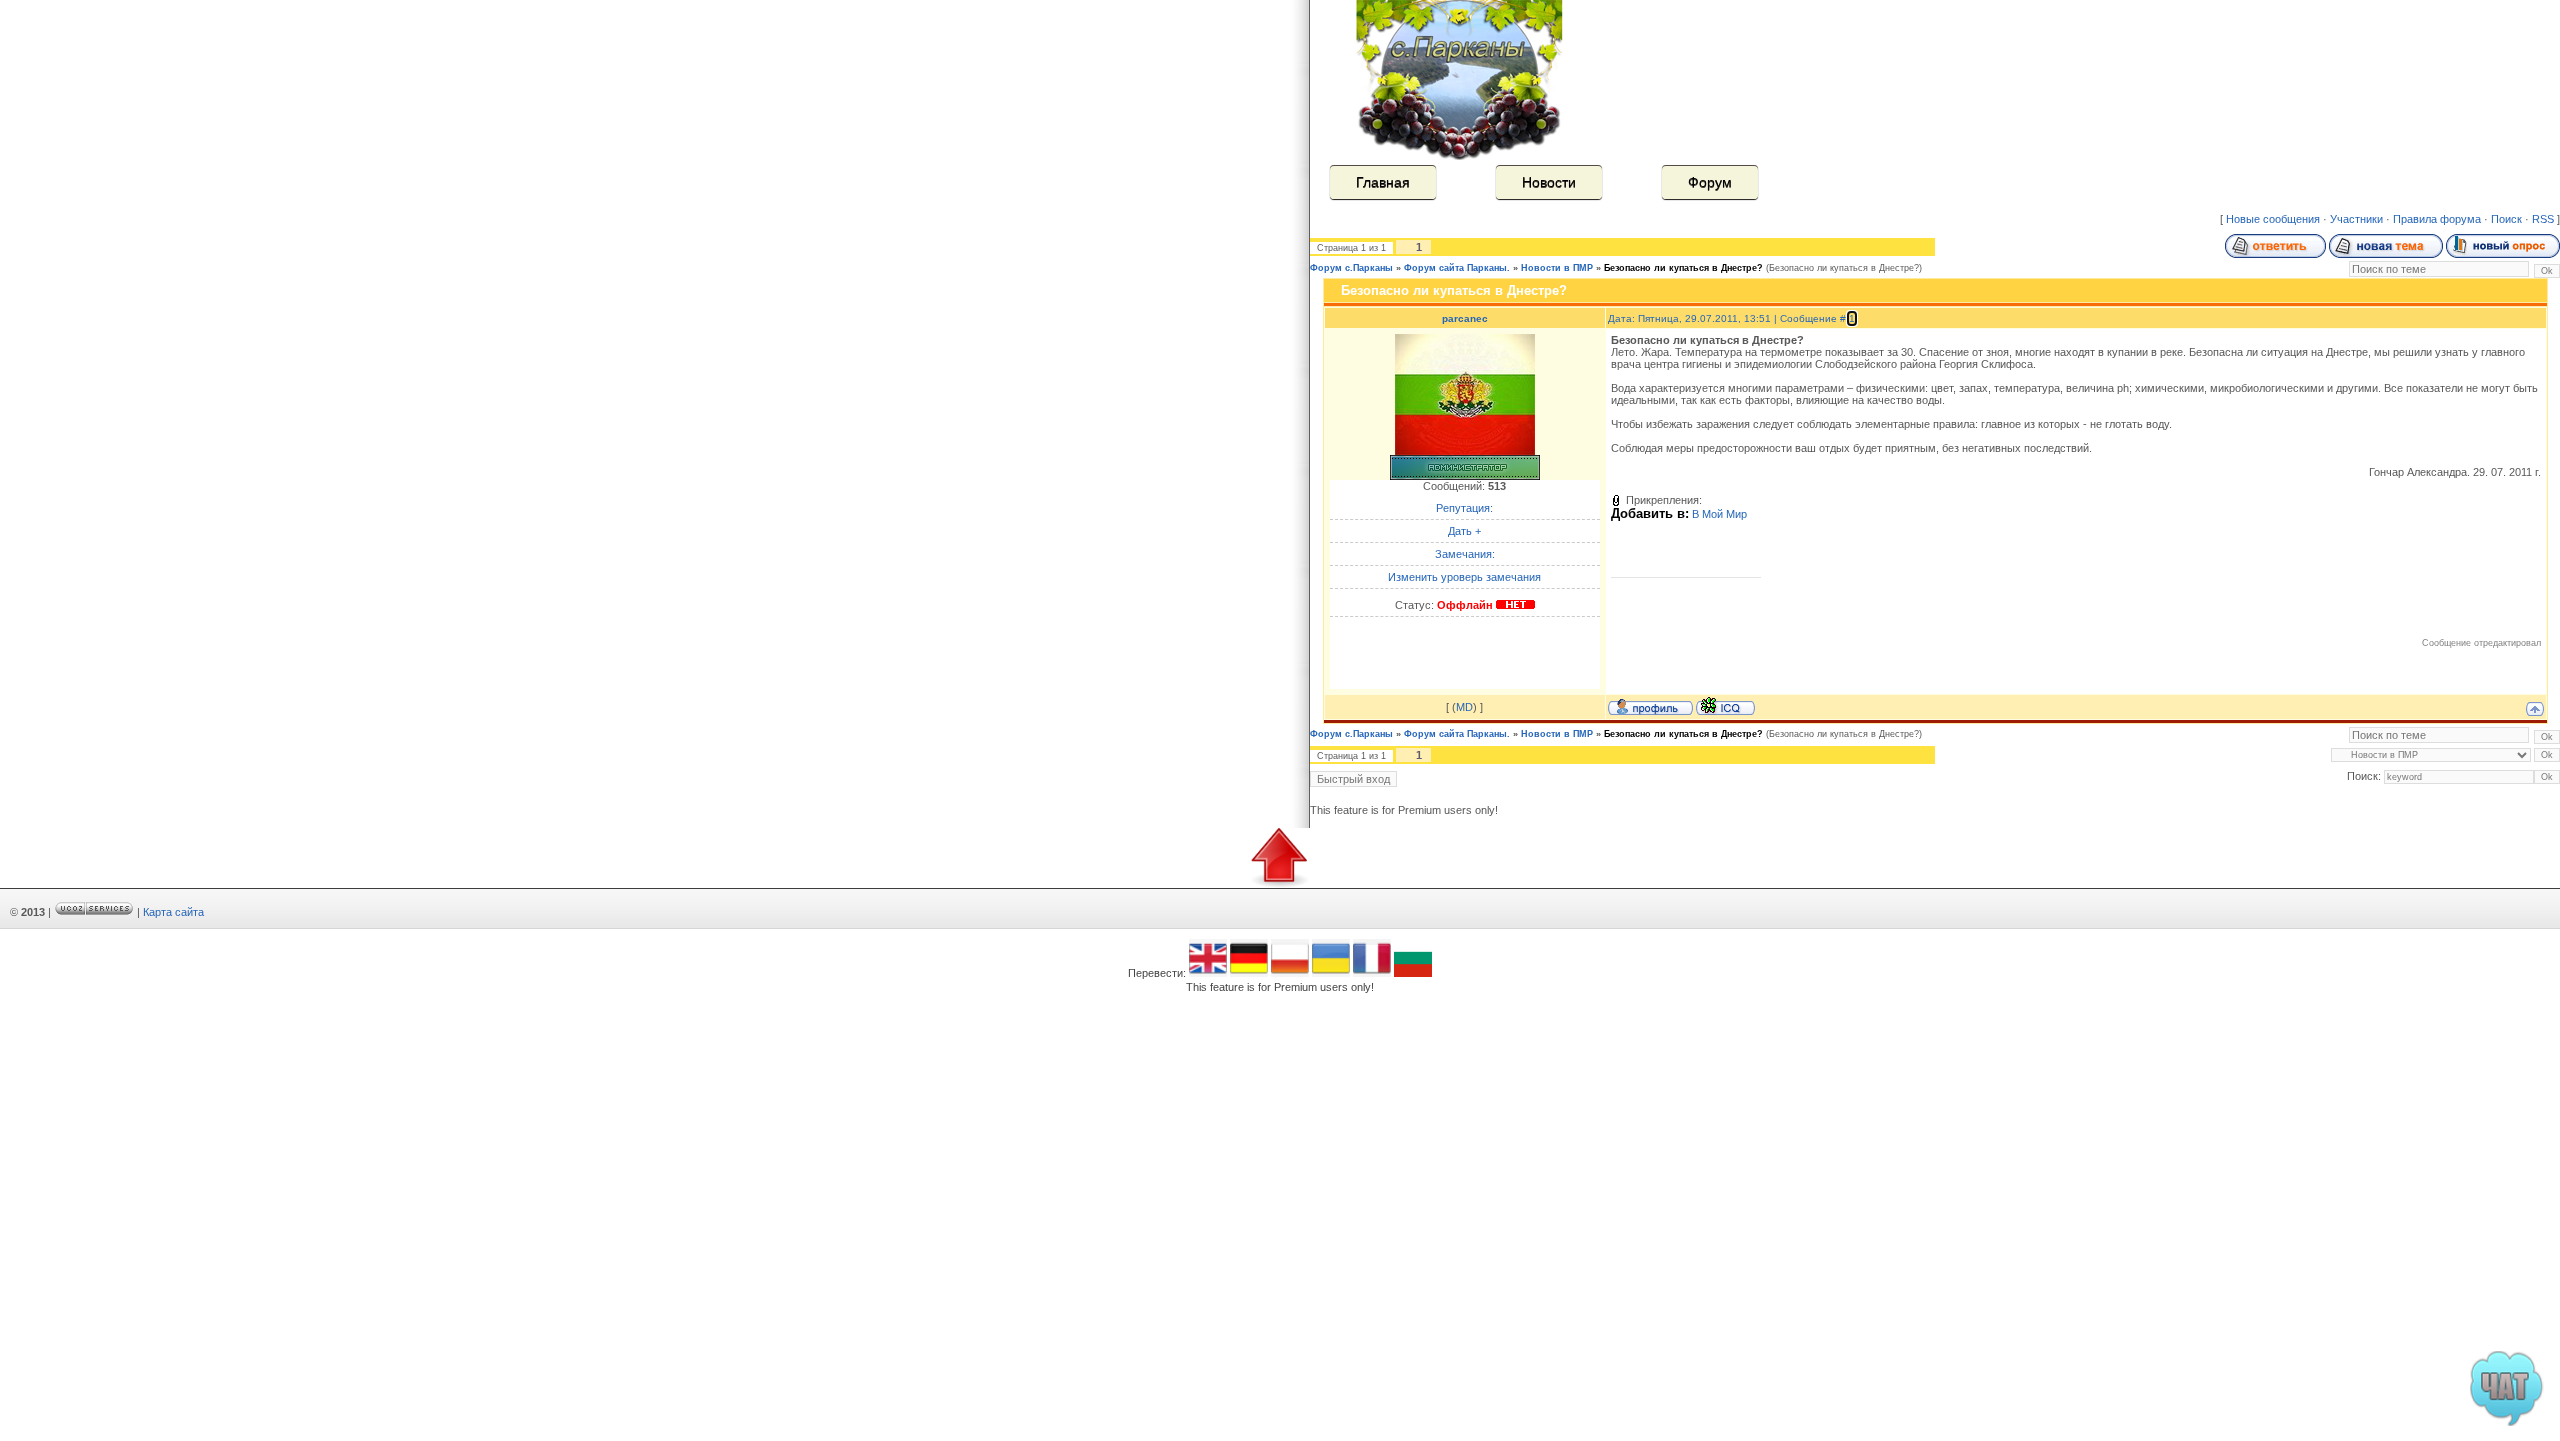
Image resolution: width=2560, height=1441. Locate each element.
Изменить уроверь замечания (1464, 577)
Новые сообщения (2273, 219)
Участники (2356, 219)
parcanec (1465, 318)
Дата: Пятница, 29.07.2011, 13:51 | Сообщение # (1728, 318)
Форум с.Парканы (1351, 268)
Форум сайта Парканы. (1457, 268)
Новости (1549, 182)
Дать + (1464, 531)
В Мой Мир (1719, 514)
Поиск (2506, 219)
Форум (1710, 182)
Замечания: (1465, 554)
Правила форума (2437, 219)
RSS (2543, 219)
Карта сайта (173, 912)
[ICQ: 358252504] (1725, 706)
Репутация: (1464, 508)
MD (1464, 707)
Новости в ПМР (1557, 268)
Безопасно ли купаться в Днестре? (1683, 268)
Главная (1383, 182)
